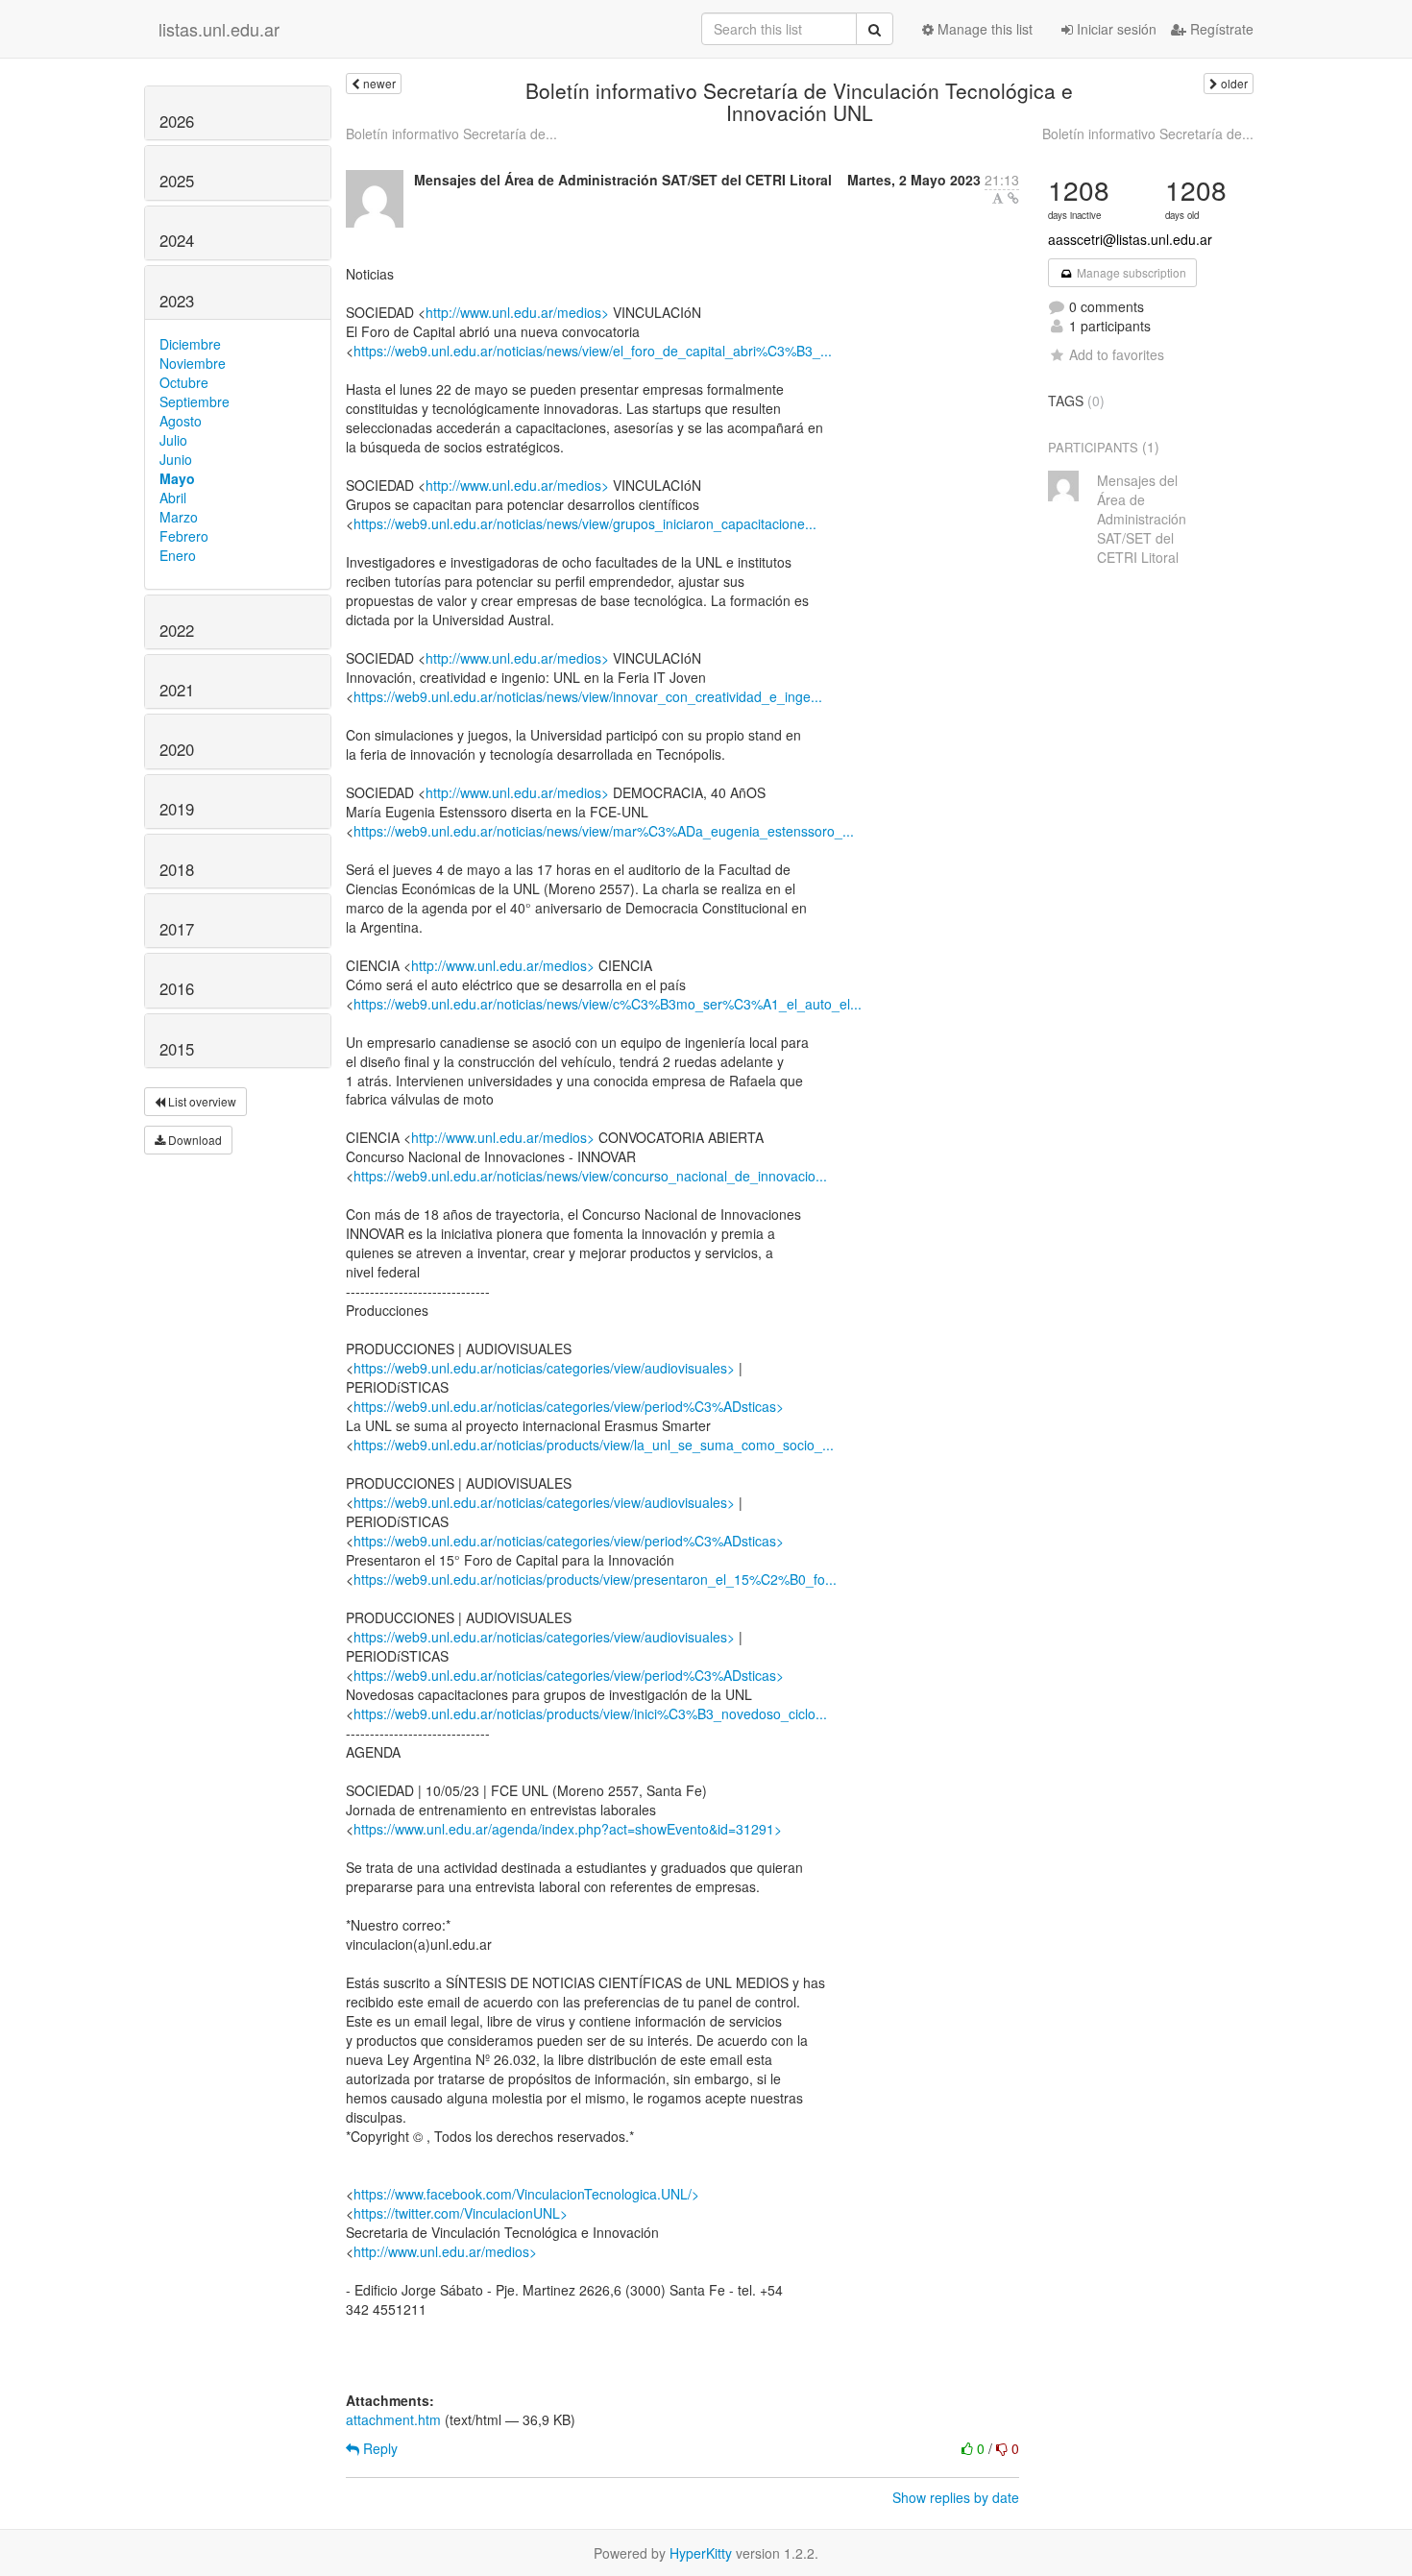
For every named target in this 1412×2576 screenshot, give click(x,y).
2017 (177, 929)
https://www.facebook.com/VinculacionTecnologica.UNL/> (526, 2194)
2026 (177, 121)
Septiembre (195, 401)
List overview (201, 1101)
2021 (177, 690)
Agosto (181, 421)
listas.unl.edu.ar (219, 29)
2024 (177, 240)
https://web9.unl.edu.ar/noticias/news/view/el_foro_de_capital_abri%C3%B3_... (593, 351)
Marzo (179, 517)
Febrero (184, 536)
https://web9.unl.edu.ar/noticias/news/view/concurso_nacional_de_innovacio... (590, 1176)
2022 (177, 630)
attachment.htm (393, 2419)
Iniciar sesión (1115, 29)
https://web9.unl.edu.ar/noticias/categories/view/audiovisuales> (544, 1368)
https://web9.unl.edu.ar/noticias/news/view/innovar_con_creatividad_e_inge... (588, 696)
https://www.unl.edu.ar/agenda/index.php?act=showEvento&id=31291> (568, 1829)
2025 (177, 181)
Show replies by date (956, 2497)
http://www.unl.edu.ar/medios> (517, 312)
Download (194, 1140)
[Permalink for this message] (1013, 198)
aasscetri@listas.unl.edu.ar (1130, 239)
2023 (177, 301)
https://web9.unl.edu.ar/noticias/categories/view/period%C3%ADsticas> (569, 1406)
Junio (176, 459)
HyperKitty (701, 2553)
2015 (177, 1049)
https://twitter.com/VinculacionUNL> (461, 2213)
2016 (177, 988)
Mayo (177, 478)
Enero (178, 555)
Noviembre (193, 363)
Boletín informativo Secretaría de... (451, 134)
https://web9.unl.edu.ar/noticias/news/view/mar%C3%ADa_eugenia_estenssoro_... (604, 831)
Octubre (184, 382)
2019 (177, 809)
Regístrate (1220, 29)
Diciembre (190, 344)
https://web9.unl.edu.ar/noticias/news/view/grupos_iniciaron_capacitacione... (585, 523)
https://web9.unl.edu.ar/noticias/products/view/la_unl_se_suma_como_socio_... (594, 1445)
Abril (173, 498)
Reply (378, 2448)
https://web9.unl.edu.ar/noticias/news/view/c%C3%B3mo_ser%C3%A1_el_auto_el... (608, 1004)
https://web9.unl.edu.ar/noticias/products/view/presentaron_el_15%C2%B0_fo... (595, 1579)
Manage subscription (1130, 272)
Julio (173, 440)
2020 (177, 749)
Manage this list (983, 29)
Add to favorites (1117, 354)
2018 (177, 869)
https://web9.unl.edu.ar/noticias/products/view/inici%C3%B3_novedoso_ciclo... (590, 1713)
